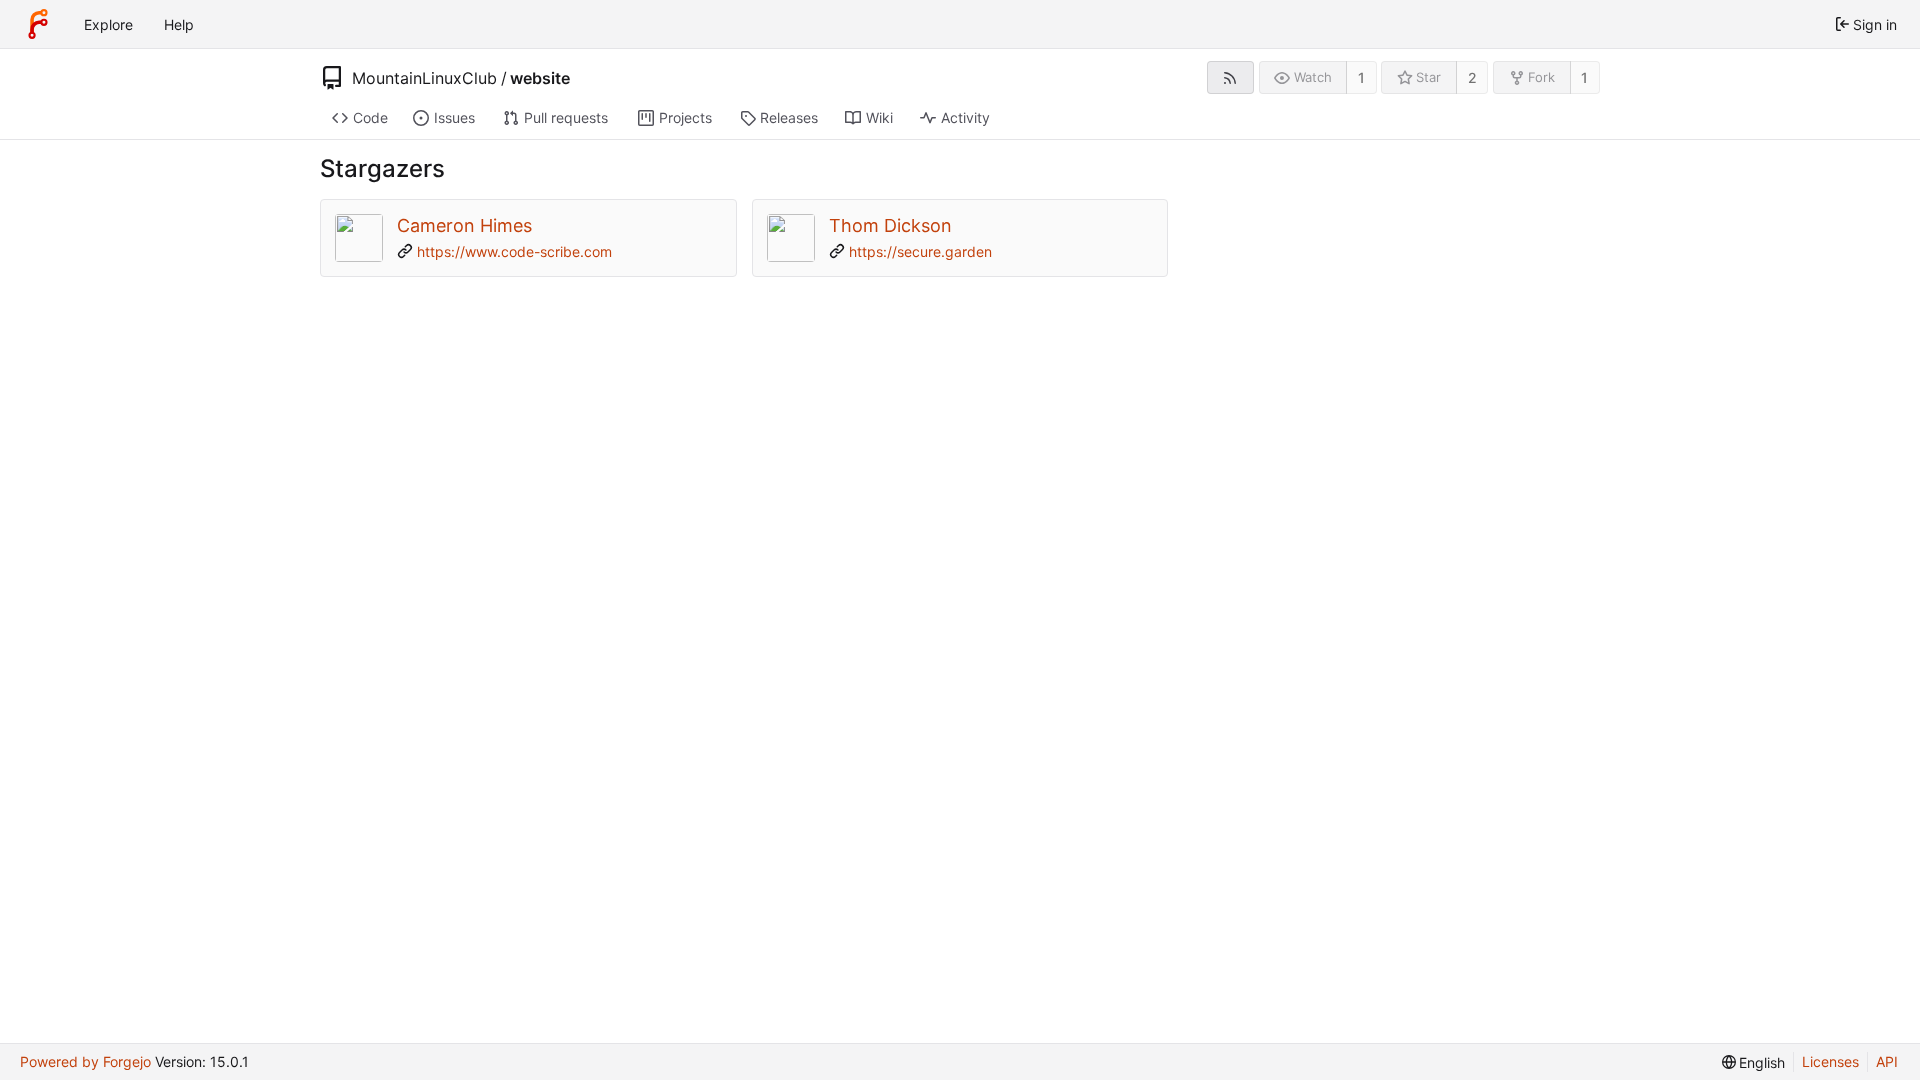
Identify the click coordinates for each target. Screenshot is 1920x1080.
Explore (108, 24)
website (540, 78)
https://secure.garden (920, 251)
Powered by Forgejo (85, 1061)
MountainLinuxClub (424, 78)
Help (179, 24)
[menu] (1754, 1062)
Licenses (1830, 1061)
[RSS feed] (1230, 77)
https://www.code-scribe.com (514, 251)
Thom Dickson (890, 225)
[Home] (38, 24)
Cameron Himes (464, 225)
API (1887, 1061)
